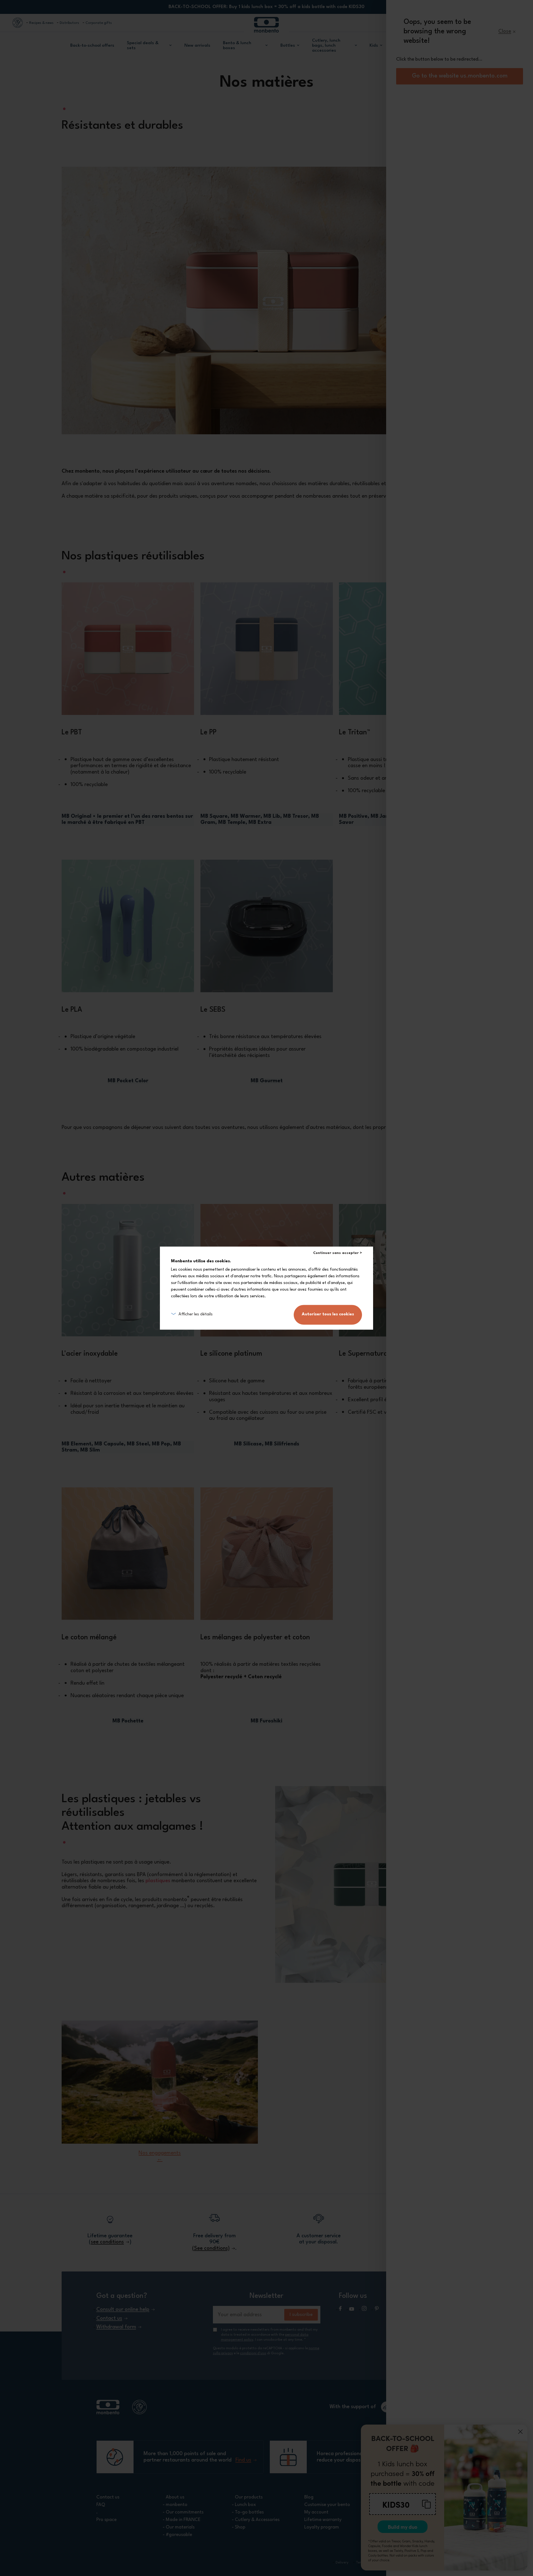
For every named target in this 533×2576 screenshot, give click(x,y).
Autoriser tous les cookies (328, 1314)
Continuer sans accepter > (338, 1253)
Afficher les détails (196, 1314)
